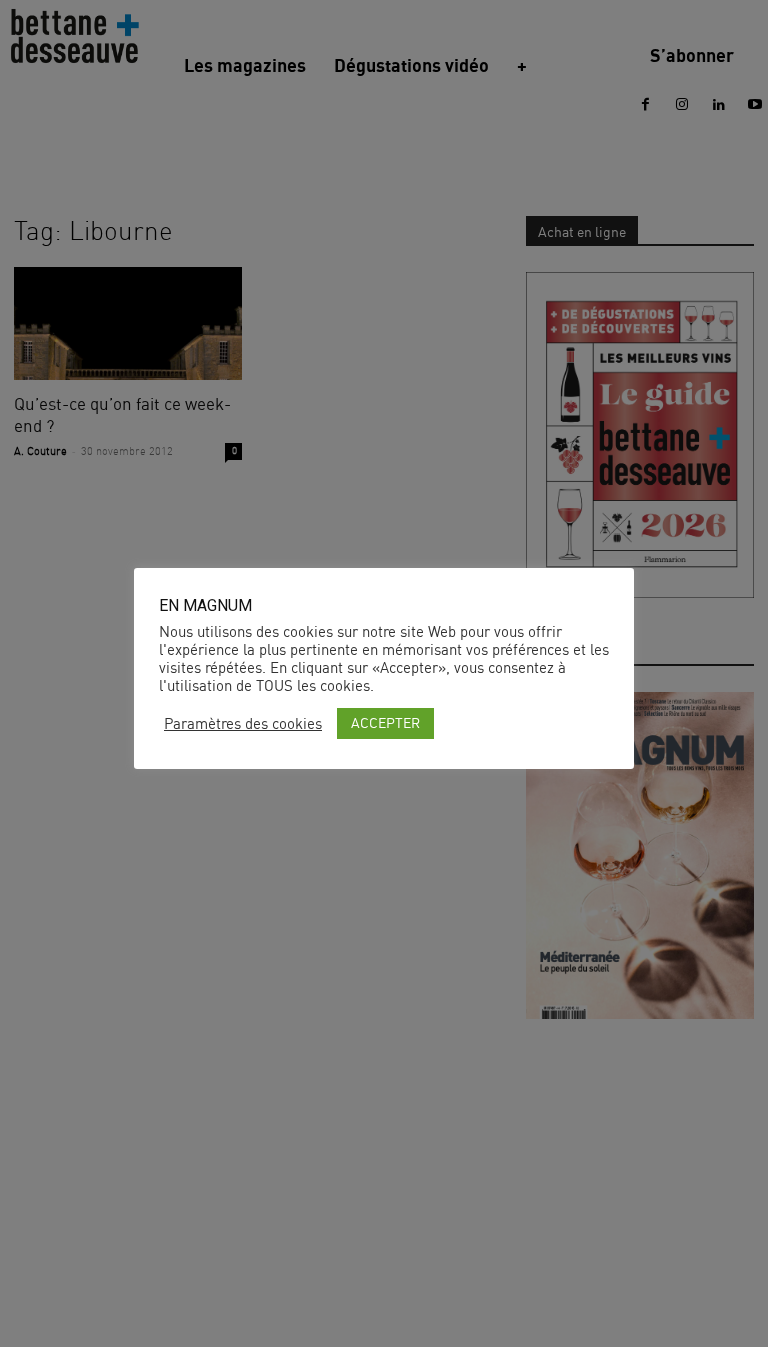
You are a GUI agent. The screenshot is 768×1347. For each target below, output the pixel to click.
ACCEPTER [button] (385, 722)
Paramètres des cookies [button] (243, 724)
